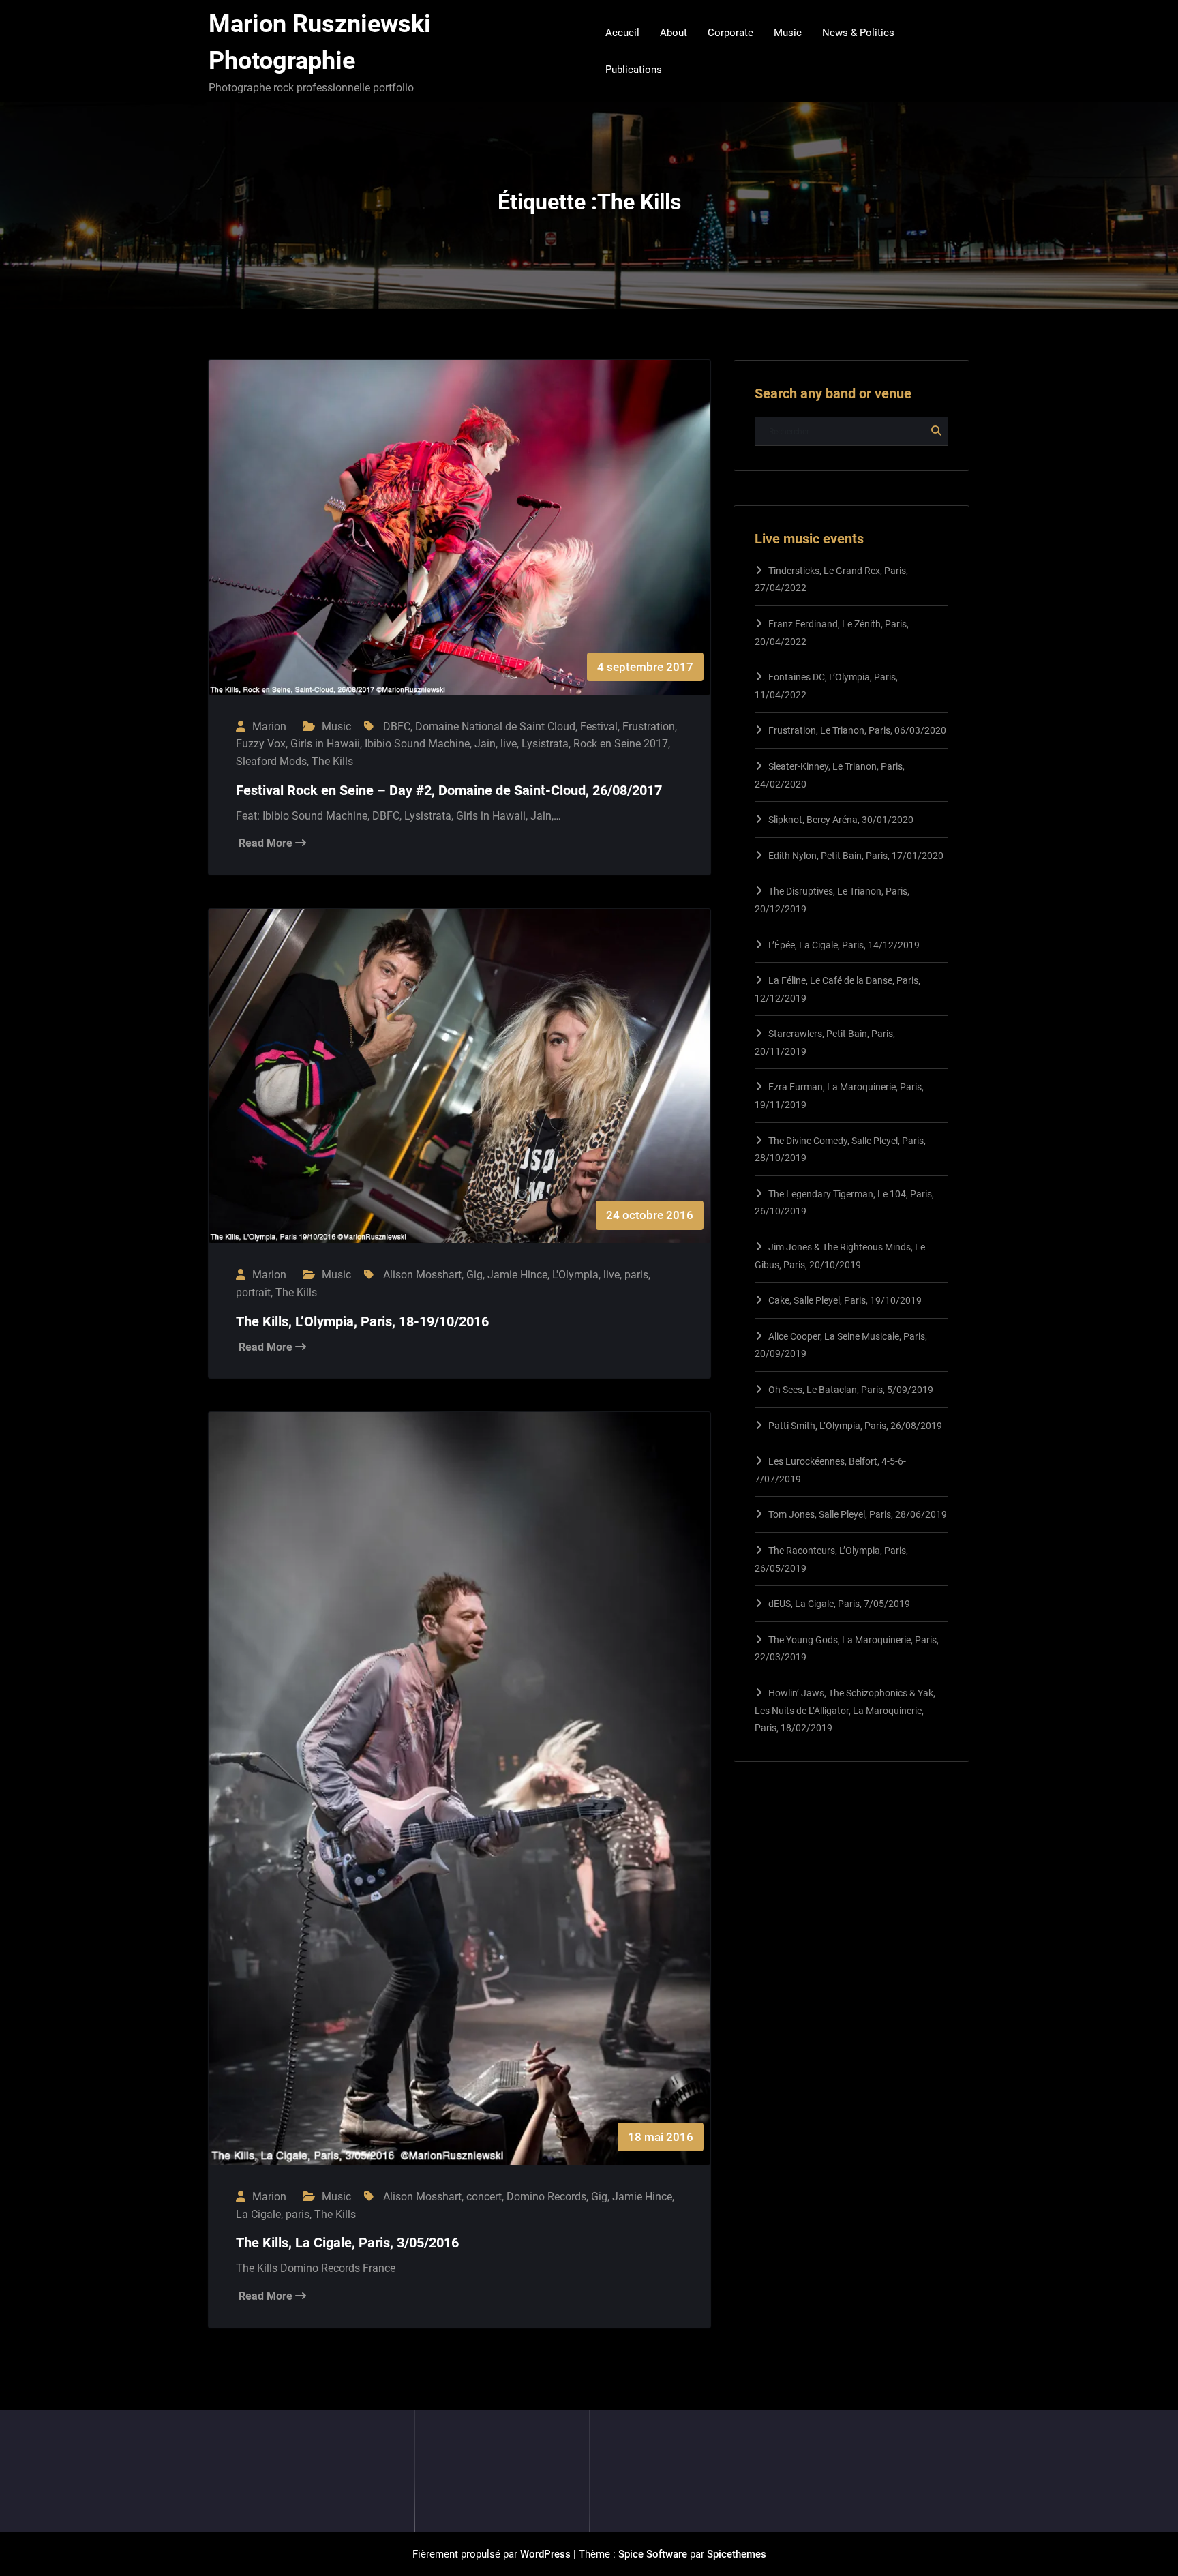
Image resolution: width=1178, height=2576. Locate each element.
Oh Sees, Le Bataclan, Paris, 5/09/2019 (851, 1390)
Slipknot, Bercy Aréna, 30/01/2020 (841, 820)
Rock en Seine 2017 (621, 744)
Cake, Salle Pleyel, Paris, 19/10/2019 (845, 1300)
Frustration (649, 727)
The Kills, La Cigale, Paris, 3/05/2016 (347, 2243)
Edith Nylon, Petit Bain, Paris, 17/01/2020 (856, 856)
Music (788, 33)
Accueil (622, 33)
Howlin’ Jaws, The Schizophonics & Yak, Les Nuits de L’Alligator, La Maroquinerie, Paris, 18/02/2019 (845, 1710)
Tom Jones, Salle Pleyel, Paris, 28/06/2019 (858, 1514)
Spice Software (653, 2554)
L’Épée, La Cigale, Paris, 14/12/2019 (844, 945)
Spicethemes (737, 2554)
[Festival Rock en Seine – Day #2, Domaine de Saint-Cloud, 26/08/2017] (459, 541)
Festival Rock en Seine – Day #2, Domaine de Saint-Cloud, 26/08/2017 (449, 790)
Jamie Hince (517, 1275)
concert (484, 2197)
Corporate (730, 33)
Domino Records (546, 2197)
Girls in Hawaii (325, 744)
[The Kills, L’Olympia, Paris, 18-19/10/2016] (459, 1090)
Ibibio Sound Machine (417, 744)
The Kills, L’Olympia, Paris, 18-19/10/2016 (362, 1321)
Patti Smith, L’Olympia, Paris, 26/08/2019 (855, 1426)
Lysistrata (545, 744)
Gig (474, 1275)
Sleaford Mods (271, 761)
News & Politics (858, 33)
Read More (267, 843)
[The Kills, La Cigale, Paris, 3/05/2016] (459, 1802)
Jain (485, 744)
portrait (253, 1292)
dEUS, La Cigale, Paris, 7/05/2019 (839, 1604)
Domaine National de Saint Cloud (495, 727)
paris (636, 1275)
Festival (599, 727)
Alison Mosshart (422, 1275)
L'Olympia (575, 1275)
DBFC (397, 727)
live (509, 744)
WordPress (545, 2554)
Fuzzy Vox (261, 744)
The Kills (332, 761)
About (674, 33)
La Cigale (258, 2214)
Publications (634, 70)
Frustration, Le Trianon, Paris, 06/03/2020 (857, 730)
